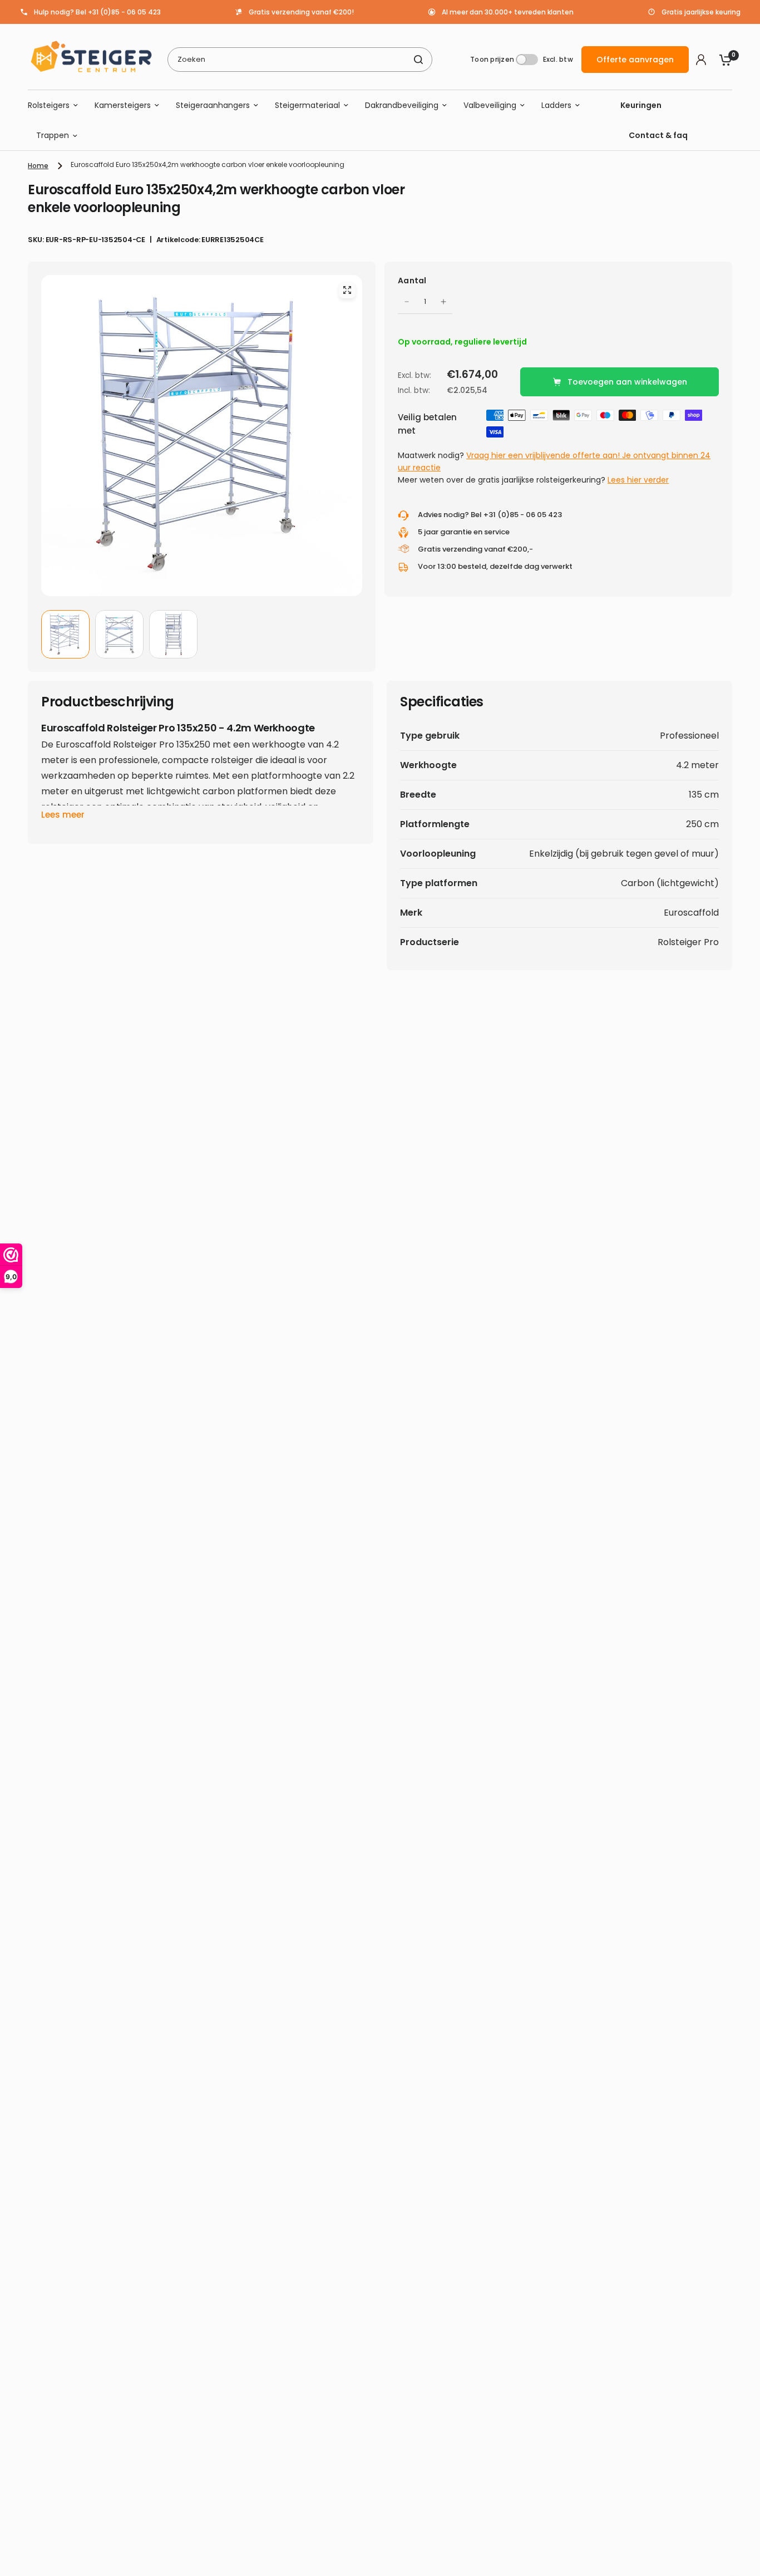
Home (38, 166)
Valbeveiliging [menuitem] (490, 105)
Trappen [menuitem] (53, 136)
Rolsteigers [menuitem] (49, 105)
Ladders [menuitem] (556, 105)
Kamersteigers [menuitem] (123, 105)
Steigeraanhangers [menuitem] (213, 105)
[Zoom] (347, 290)
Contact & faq (658, 136)
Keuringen (641, 105)
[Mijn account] (701, 60)
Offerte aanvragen (635, 60)
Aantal (412, 281)
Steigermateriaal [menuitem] (307, 105)
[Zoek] (418, 60)
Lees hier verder (638, 480)
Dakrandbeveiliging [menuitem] (402, 105)
